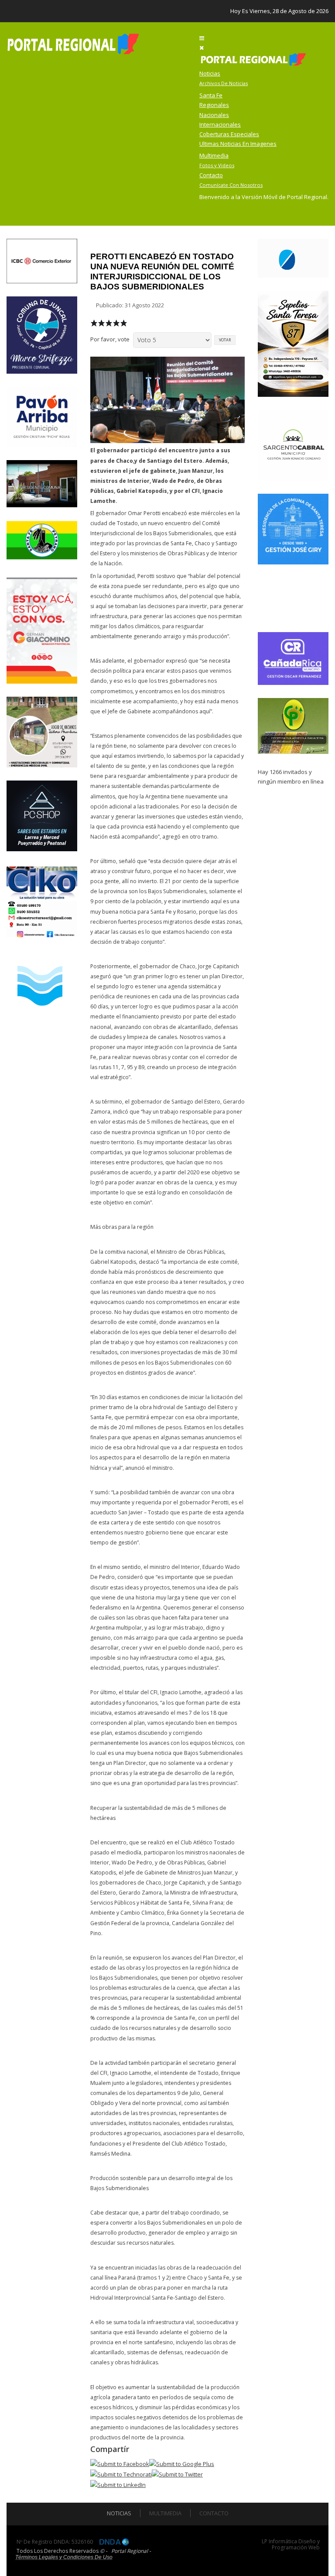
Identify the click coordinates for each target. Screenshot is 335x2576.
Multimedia (165, 2513)
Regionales (214, 105)
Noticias (119, 2513)
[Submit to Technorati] (121, 2474)
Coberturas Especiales (229, 134)
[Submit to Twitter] (177, 2474)
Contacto (214, 2513)
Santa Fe (211, 95)
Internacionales (220, 124)
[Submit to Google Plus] (182, 2463)
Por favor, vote (110, 339)
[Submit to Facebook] (120, 2463)
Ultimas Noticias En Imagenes (238, 144)
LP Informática (279, 2541)
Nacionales (214, 115)
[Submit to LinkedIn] (118, 2484)
